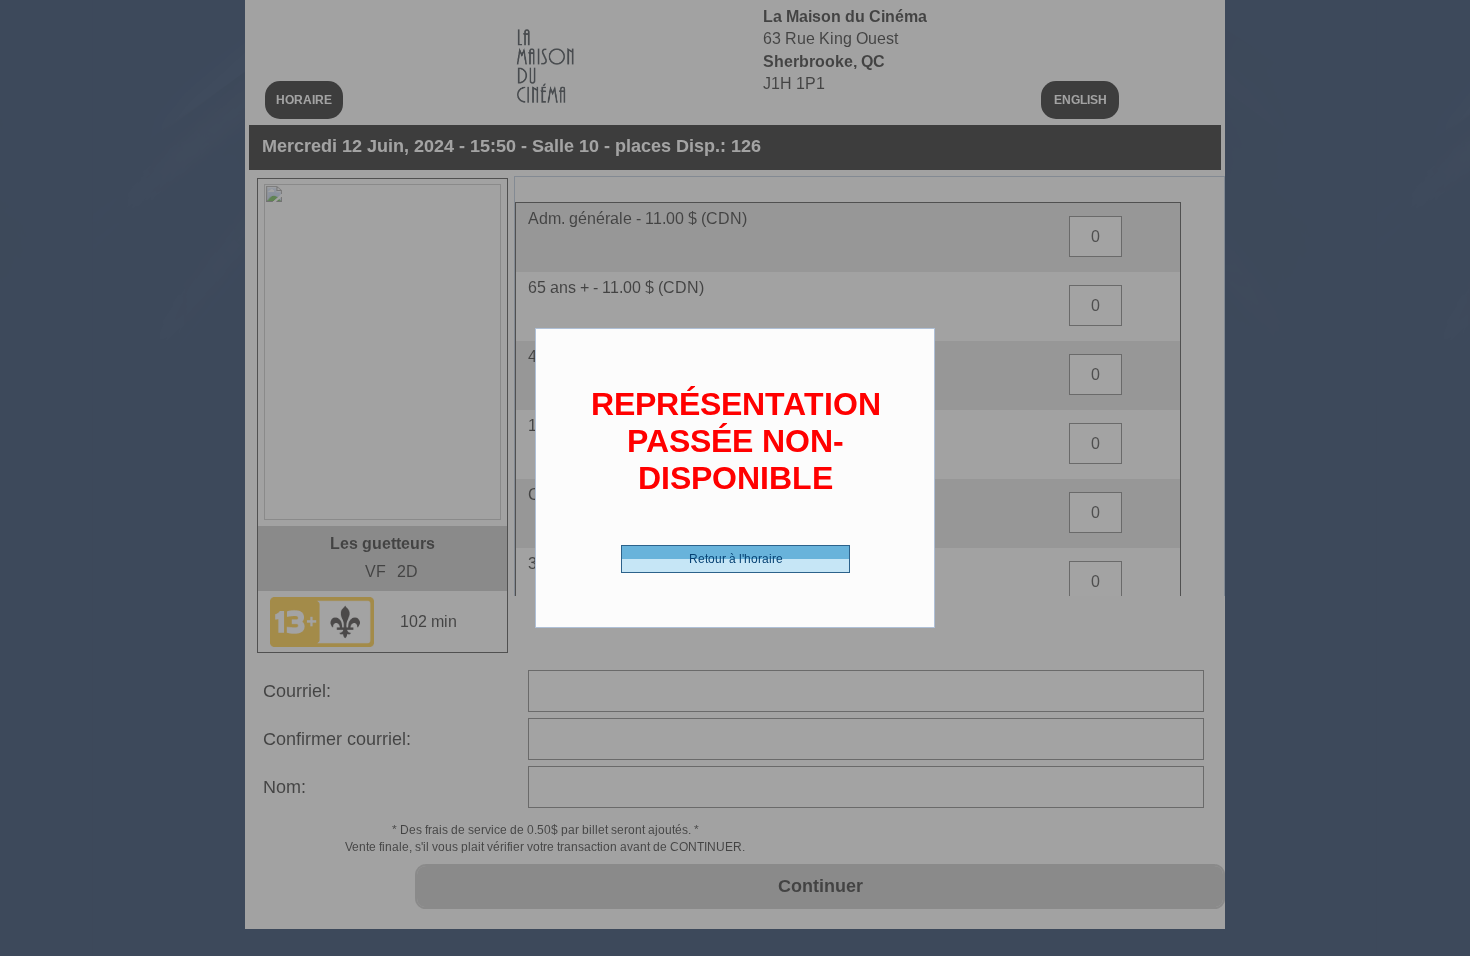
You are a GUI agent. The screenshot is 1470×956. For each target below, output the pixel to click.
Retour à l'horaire (736, 559)
